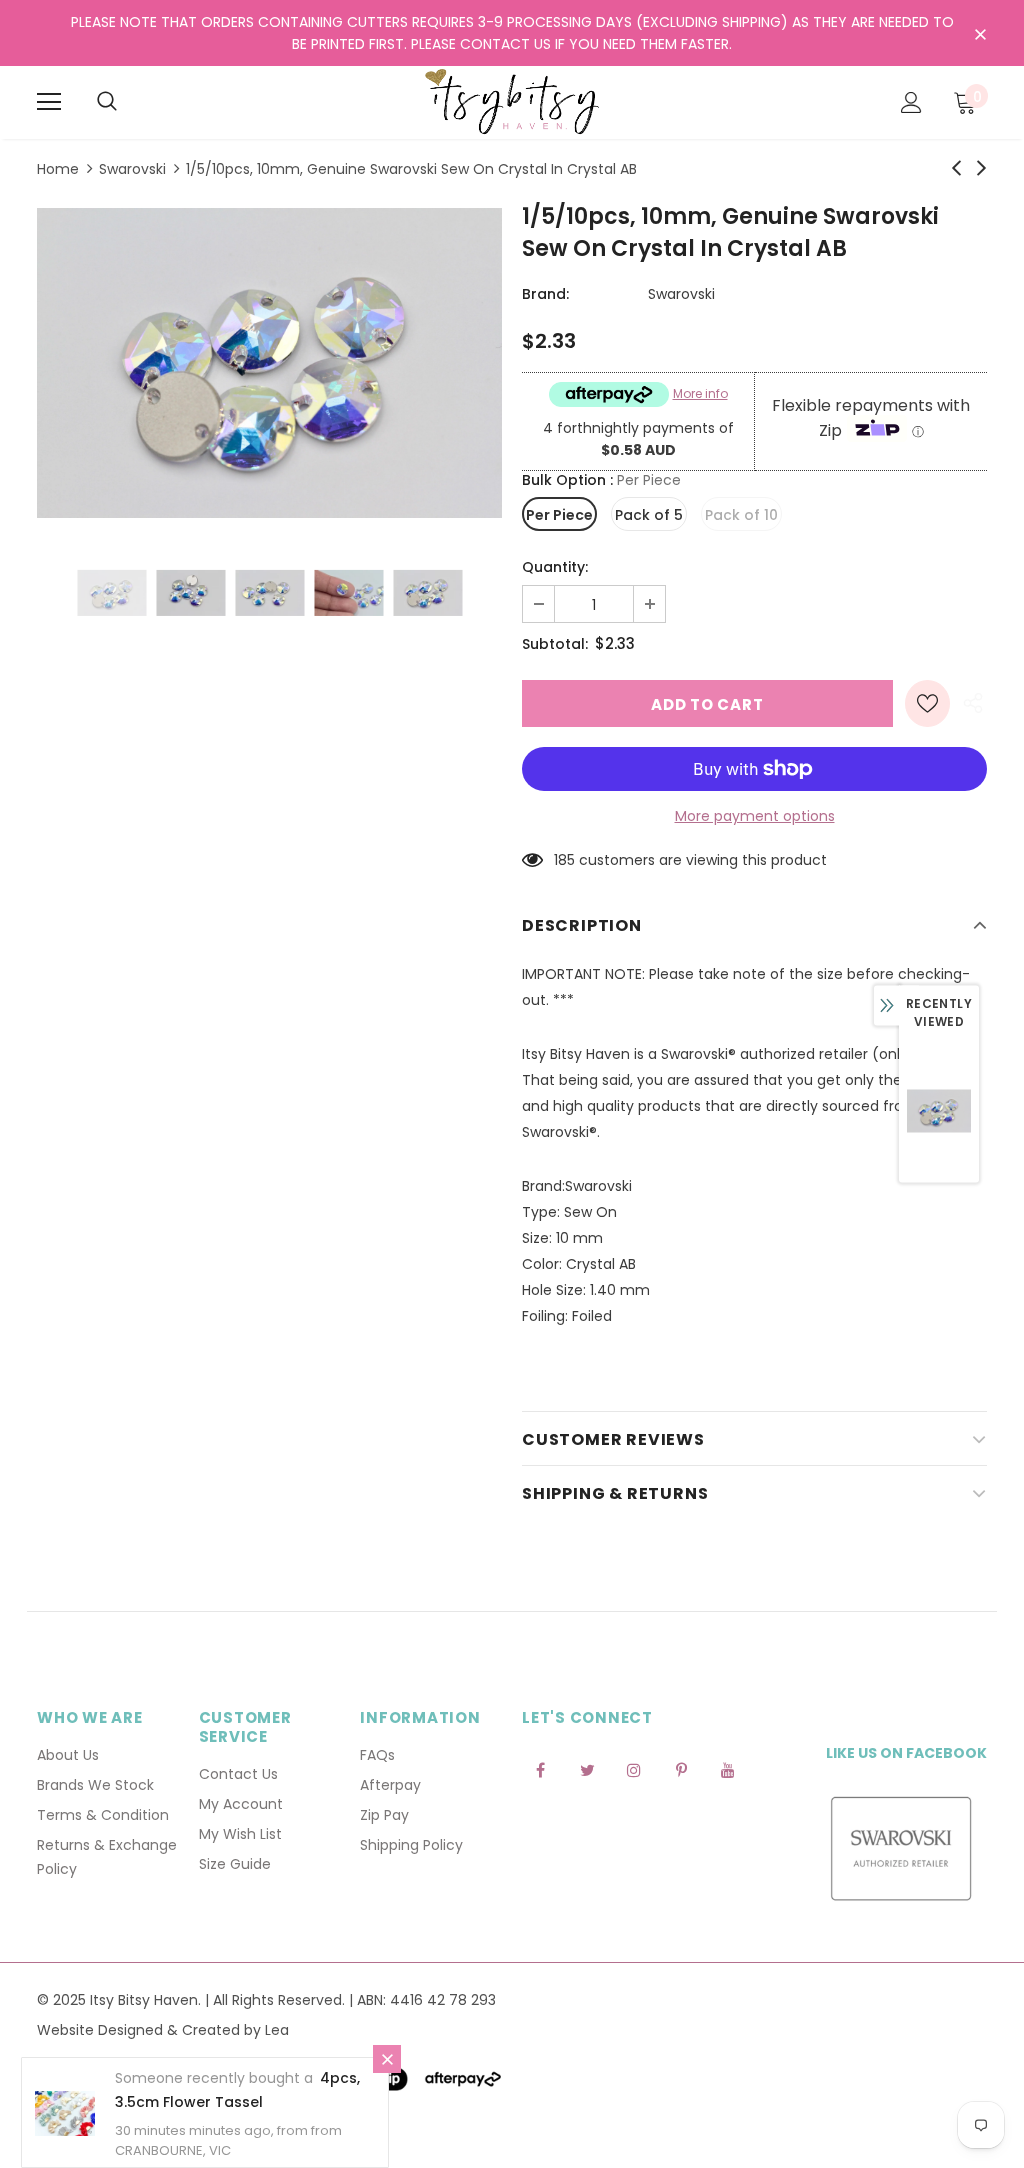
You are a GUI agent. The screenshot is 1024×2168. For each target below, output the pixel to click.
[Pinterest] (681, 1769)
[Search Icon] (107, 102)
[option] (269, 363)
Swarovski (132, 169)
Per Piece (559, 515)
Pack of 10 (741, 515)
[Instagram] (634, 1769)
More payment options (755, 816)
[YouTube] (728, 1769)
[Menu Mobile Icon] (49, 102)
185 (564, 860)
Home (58, 169)
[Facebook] (540, 1769)
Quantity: (555, 567)
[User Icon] (911, 102)
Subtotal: (555, 644)
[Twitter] (587, 1769)
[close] (980, 35)
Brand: (545, 294)
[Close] (387, 2059)
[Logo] (512, 101)
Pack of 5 (649, 515)
